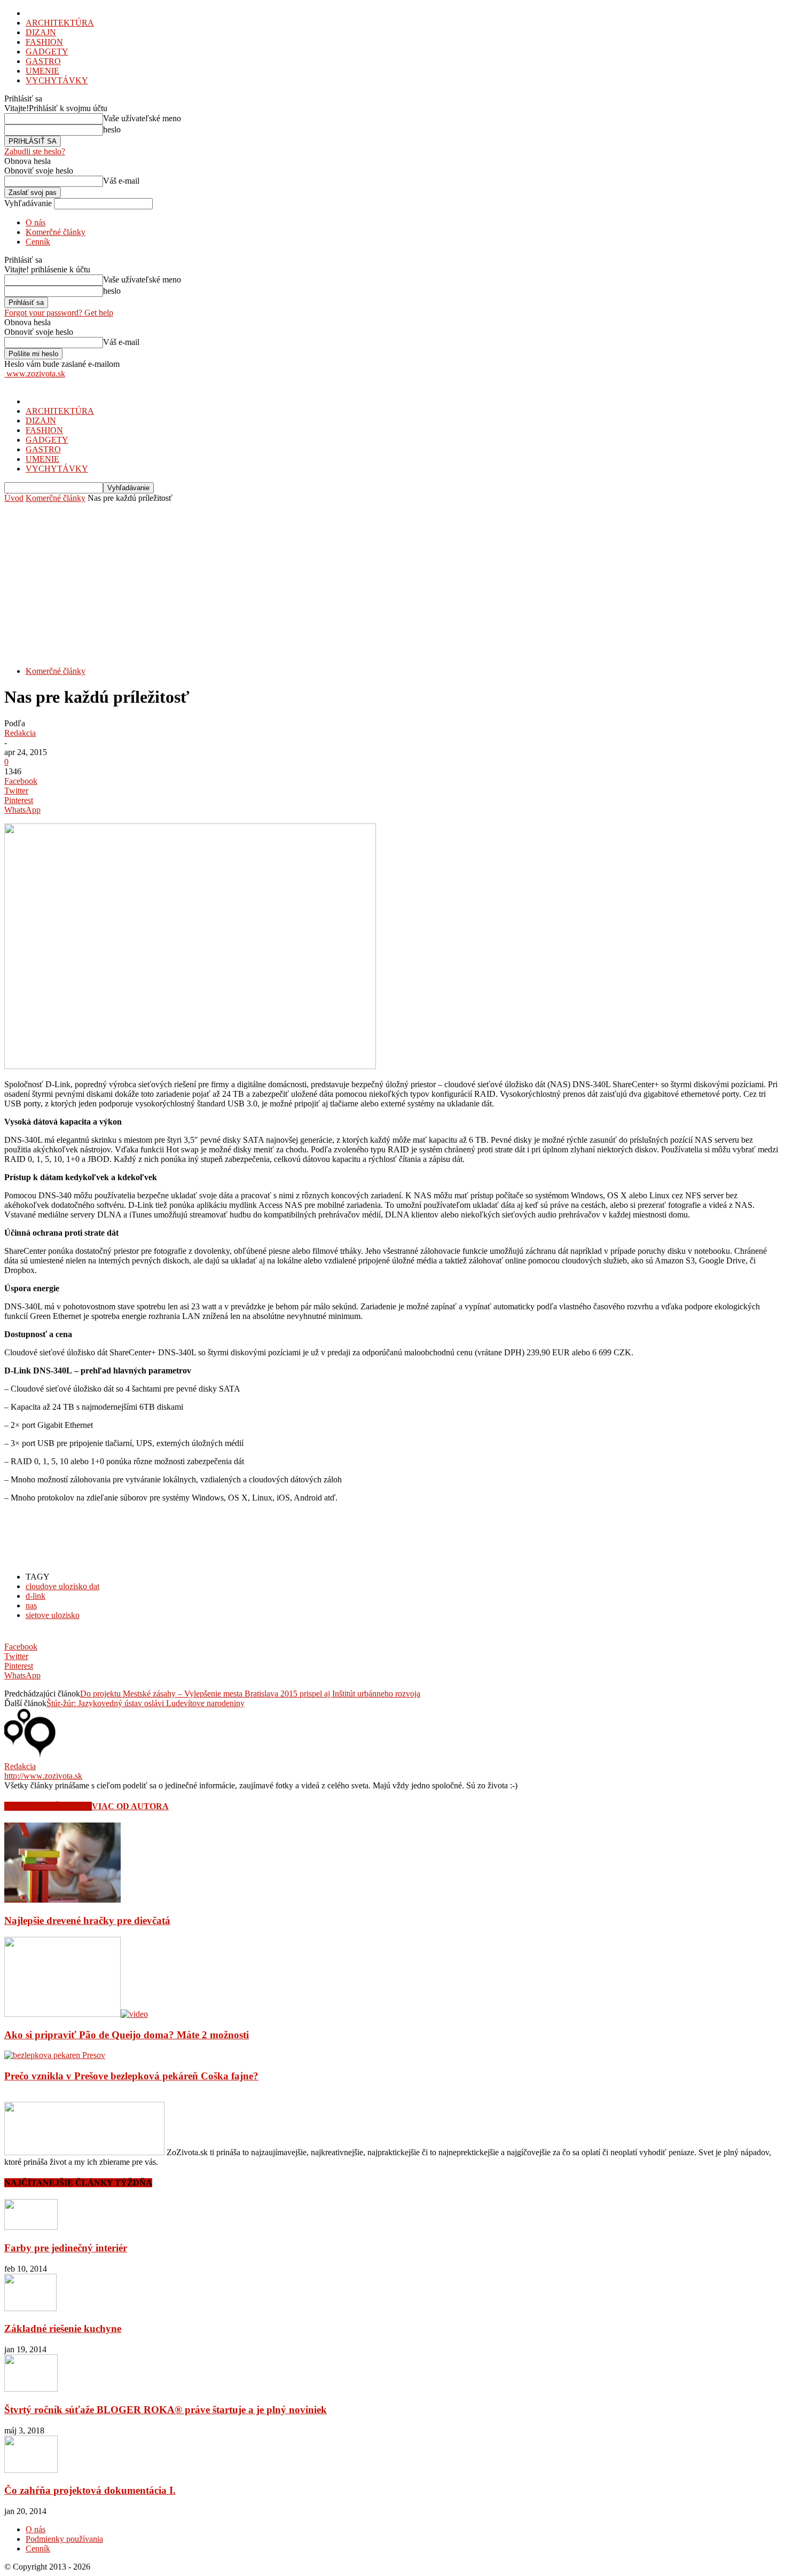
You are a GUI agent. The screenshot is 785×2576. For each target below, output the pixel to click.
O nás (36, 222)
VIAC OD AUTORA (130, 1806)
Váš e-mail (121, 181)
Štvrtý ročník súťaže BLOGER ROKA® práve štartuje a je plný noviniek (166, 2410)
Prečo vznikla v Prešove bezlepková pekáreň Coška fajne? (131, 2076)
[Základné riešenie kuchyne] (30, 2308)
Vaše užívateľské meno (142, 118)
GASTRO (43, 61)
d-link (36, 1596)
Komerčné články (56, 232)
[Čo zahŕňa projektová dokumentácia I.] (31, 2470)
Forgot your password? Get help (59, 313)
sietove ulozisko (53, 1615)
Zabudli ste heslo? (35, 151)
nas (31, 1605)
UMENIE (42, 71)
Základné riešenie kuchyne (63, 2328)
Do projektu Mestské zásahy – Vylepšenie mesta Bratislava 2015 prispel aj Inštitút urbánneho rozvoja (250, 1694)
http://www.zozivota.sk (43, 1776)
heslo (112, 129)
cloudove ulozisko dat (62, 1586)
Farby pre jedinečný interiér (66, 2248)
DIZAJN (41, 32)
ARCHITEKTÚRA (60, 23)
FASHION (44, 42)
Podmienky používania (64, 2539)
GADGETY (47, 52)
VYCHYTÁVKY (57, 80)
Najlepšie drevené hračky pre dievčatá (87, 1921)
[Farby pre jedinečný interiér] (31, 2227)
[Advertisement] (392, 583)
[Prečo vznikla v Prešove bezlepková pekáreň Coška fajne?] (55, 2055)
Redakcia (20, 733)
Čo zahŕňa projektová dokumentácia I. (90, 2490)
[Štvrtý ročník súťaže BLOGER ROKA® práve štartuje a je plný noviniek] (31, 2389)
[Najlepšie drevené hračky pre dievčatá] (62, 1900)
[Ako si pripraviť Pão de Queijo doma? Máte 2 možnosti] (76, 2014)
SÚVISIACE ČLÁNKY (48, 1806)
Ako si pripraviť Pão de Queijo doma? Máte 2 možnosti (127, 2035)
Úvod (14, 498)
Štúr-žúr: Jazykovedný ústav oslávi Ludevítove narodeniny (146, 1703)
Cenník (38, 242)
